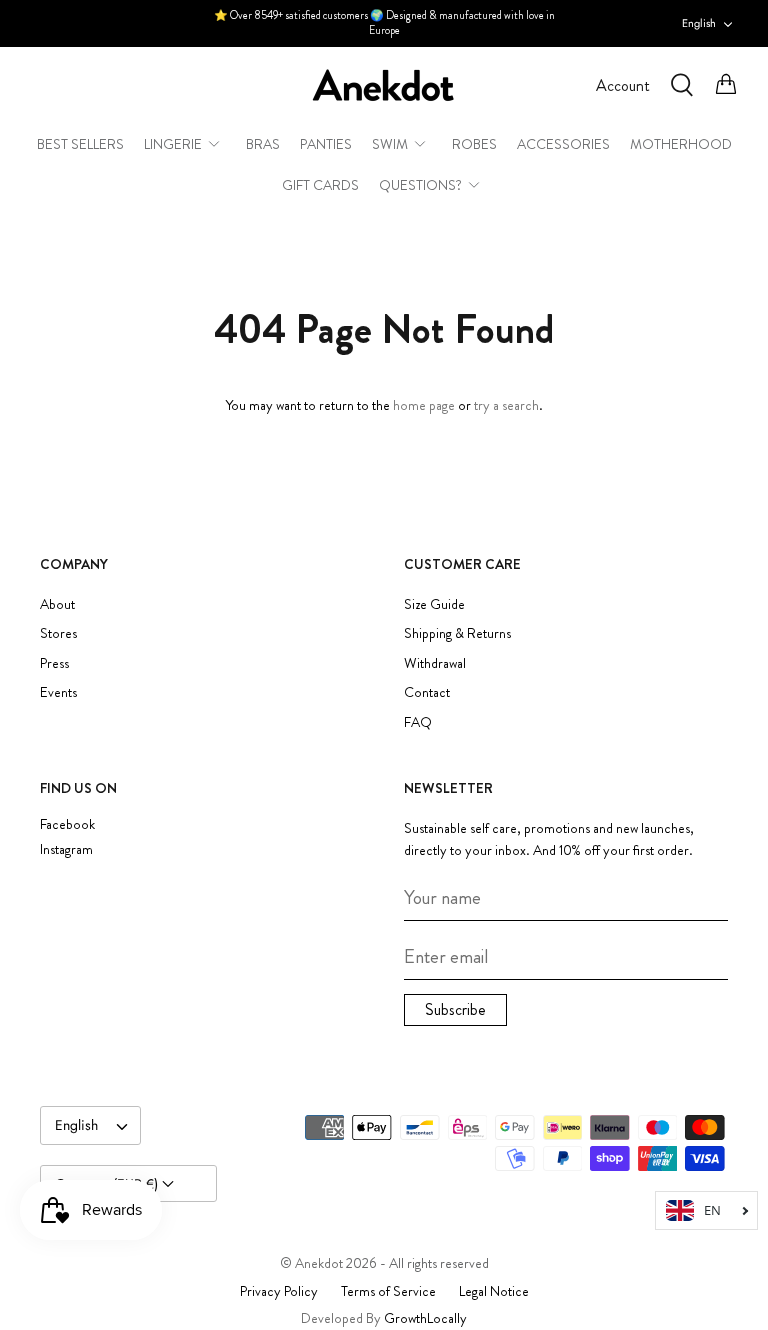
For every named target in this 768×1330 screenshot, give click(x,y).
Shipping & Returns (457, 633)
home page (424, 405)
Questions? (420, 185)
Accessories (563, 144)
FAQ (418, 722)
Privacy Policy (279, 1291)
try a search (506, 405)
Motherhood (681, 144)
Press (54, 663)
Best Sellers (80, 144)
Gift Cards (320, 185)
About (57, 604)
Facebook (67, 824)
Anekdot (319, 1263)
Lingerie (173, 144)
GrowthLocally (425, 1318)
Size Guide (434, 604)
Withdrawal (435, 663)
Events (58, 692)
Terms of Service (388, 1291)
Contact (427, 692)
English (699, 23)
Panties (326, 144)
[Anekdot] (384, 85)
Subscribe (455, 1009)
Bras (263, 144)
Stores (58, 633)
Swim (390, 144)
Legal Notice (494, 1291)
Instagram (66, 849)
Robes (474, 144)
